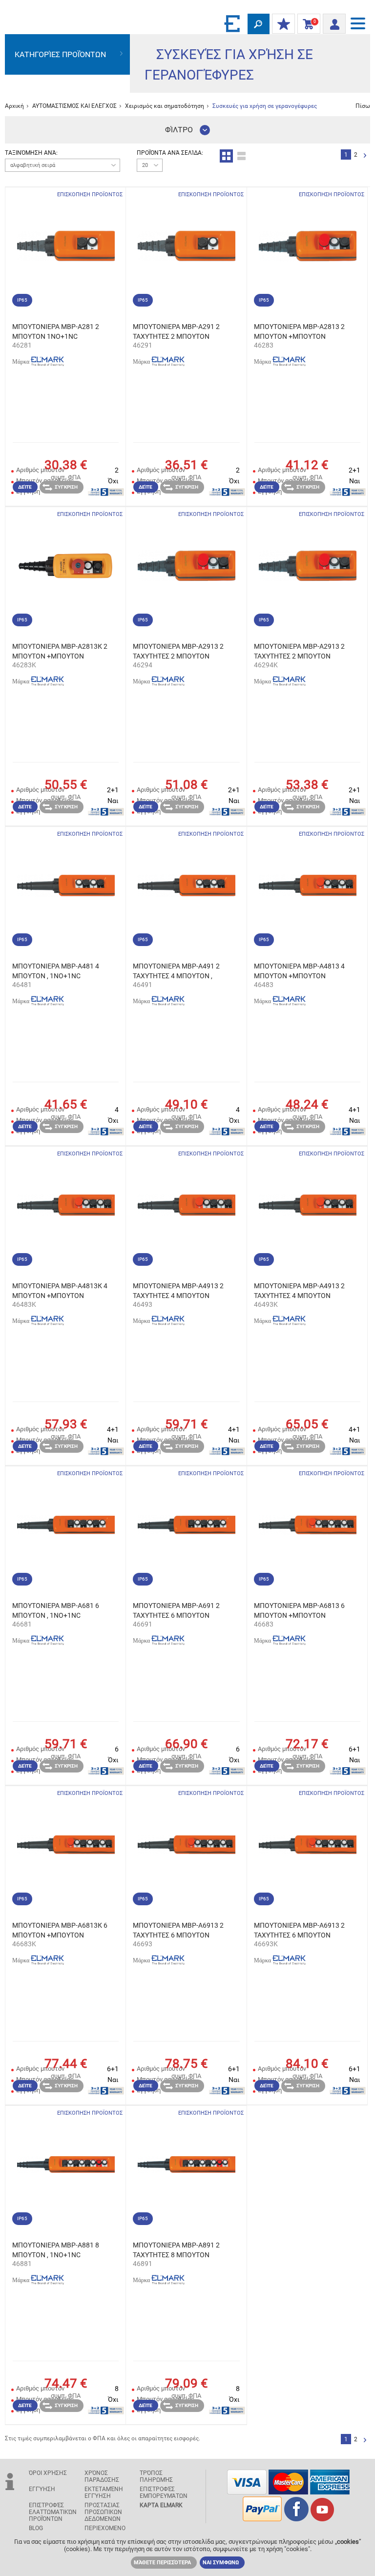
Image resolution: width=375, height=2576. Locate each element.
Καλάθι (307, 24)
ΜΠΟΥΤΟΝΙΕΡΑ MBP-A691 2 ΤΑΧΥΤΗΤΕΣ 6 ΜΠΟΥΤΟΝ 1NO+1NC (176, 1611)
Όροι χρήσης (48, 2473)
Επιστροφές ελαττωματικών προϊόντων (53, 2512)
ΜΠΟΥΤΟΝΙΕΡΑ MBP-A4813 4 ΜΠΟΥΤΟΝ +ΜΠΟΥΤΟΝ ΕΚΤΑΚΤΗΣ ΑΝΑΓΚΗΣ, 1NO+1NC (303, 971)
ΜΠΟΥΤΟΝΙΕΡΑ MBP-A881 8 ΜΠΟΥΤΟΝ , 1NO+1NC (56, 2250)
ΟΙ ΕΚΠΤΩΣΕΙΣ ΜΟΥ (283, 24)
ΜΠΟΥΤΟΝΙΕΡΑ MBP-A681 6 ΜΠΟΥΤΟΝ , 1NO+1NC (56, 1610)
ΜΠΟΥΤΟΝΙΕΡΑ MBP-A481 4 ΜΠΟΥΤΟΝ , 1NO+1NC (56, 971)
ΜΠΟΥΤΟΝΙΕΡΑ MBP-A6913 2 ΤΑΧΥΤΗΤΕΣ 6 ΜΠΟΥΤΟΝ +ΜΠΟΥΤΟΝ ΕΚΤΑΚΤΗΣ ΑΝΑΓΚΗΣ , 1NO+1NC (178, 1931)
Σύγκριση (66, 487)
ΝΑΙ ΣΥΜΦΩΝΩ (221, 2563)
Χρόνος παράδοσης (102, 2476)
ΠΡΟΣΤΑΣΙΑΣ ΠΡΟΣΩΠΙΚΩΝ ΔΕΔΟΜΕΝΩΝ (103, 2512)
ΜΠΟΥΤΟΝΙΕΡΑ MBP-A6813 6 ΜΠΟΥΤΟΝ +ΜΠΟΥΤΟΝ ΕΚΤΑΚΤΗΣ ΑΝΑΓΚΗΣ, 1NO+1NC (303, 1611)
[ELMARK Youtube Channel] (322, 2519)
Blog (36, 2528)
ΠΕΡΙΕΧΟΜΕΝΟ (105, 2528)
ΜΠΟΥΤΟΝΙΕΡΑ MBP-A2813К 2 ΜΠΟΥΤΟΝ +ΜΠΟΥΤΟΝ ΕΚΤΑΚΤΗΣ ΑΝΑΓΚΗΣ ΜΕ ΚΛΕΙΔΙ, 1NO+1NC (60, 652)
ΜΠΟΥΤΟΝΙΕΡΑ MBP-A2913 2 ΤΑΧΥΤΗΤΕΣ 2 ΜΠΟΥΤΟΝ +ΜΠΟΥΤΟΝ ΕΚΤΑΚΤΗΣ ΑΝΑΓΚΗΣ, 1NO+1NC (178, 652)
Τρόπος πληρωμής (156, 2476)
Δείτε (25, 487)
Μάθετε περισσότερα (162, 2563)
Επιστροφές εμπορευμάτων (164, 2493)
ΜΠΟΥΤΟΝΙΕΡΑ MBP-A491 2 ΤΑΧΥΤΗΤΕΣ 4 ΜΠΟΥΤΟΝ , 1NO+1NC (176, 971)
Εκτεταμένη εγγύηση (104, 2493)
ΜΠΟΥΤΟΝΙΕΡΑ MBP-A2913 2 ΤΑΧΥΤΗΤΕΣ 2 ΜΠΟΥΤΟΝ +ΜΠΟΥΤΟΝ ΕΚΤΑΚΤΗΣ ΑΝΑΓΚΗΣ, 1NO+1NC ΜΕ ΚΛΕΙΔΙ (303, 652)
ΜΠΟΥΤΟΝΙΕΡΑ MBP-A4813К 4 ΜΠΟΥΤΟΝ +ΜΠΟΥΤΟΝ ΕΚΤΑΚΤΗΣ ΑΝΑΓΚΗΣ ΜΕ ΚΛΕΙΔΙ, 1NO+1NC (60, 1291)
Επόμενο (365, 156)
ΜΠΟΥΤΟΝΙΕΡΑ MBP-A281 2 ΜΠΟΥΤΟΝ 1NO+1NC (56, 331)
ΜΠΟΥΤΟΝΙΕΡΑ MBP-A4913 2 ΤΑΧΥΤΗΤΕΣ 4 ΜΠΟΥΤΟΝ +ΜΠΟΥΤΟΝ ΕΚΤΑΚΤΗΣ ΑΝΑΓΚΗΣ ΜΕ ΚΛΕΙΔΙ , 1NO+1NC (299, 1291)
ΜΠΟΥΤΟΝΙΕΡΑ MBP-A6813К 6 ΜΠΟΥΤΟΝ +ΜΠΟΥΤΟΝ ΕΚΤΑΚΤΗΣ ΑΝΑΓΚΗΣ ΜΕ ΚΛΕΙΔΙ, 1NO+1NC (60, 1931)
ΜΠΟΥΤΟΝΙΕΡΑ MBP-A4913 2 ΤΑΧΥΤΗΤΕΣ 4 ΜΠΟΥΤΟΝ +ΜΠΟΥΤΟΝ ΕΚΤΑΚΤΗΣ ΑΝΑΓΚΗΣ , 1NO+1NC (178, 1291)
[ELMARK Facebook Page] (296, 2519)
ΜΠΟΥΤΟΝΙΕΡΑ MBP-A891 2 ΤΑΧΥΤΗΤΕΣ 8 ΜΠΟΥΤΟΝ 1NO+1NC (176, 2250)
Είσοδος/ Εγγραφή (334, 21)
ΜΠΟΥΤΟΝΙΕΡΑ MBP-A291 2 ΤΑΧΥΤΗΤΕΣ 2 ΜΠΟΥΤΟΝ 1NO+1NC (176, 332)
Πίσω (363, 106)
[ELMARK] (233, 23)
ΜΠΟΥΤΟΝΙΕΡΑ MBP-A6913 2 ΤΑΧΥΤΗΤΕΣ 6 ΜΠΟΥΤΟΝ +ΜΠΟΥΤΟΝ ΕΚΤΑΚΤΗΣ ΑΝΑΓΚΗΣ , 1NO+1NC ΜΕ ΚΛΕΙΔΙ (299, 1931)
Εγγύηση (42, 2489)
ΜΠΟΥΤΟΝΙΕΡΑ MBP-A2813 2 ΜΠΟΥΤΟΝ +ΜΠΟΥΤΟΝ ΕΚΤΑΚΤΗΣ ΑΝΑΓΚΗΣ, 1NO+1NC (303, 332)
